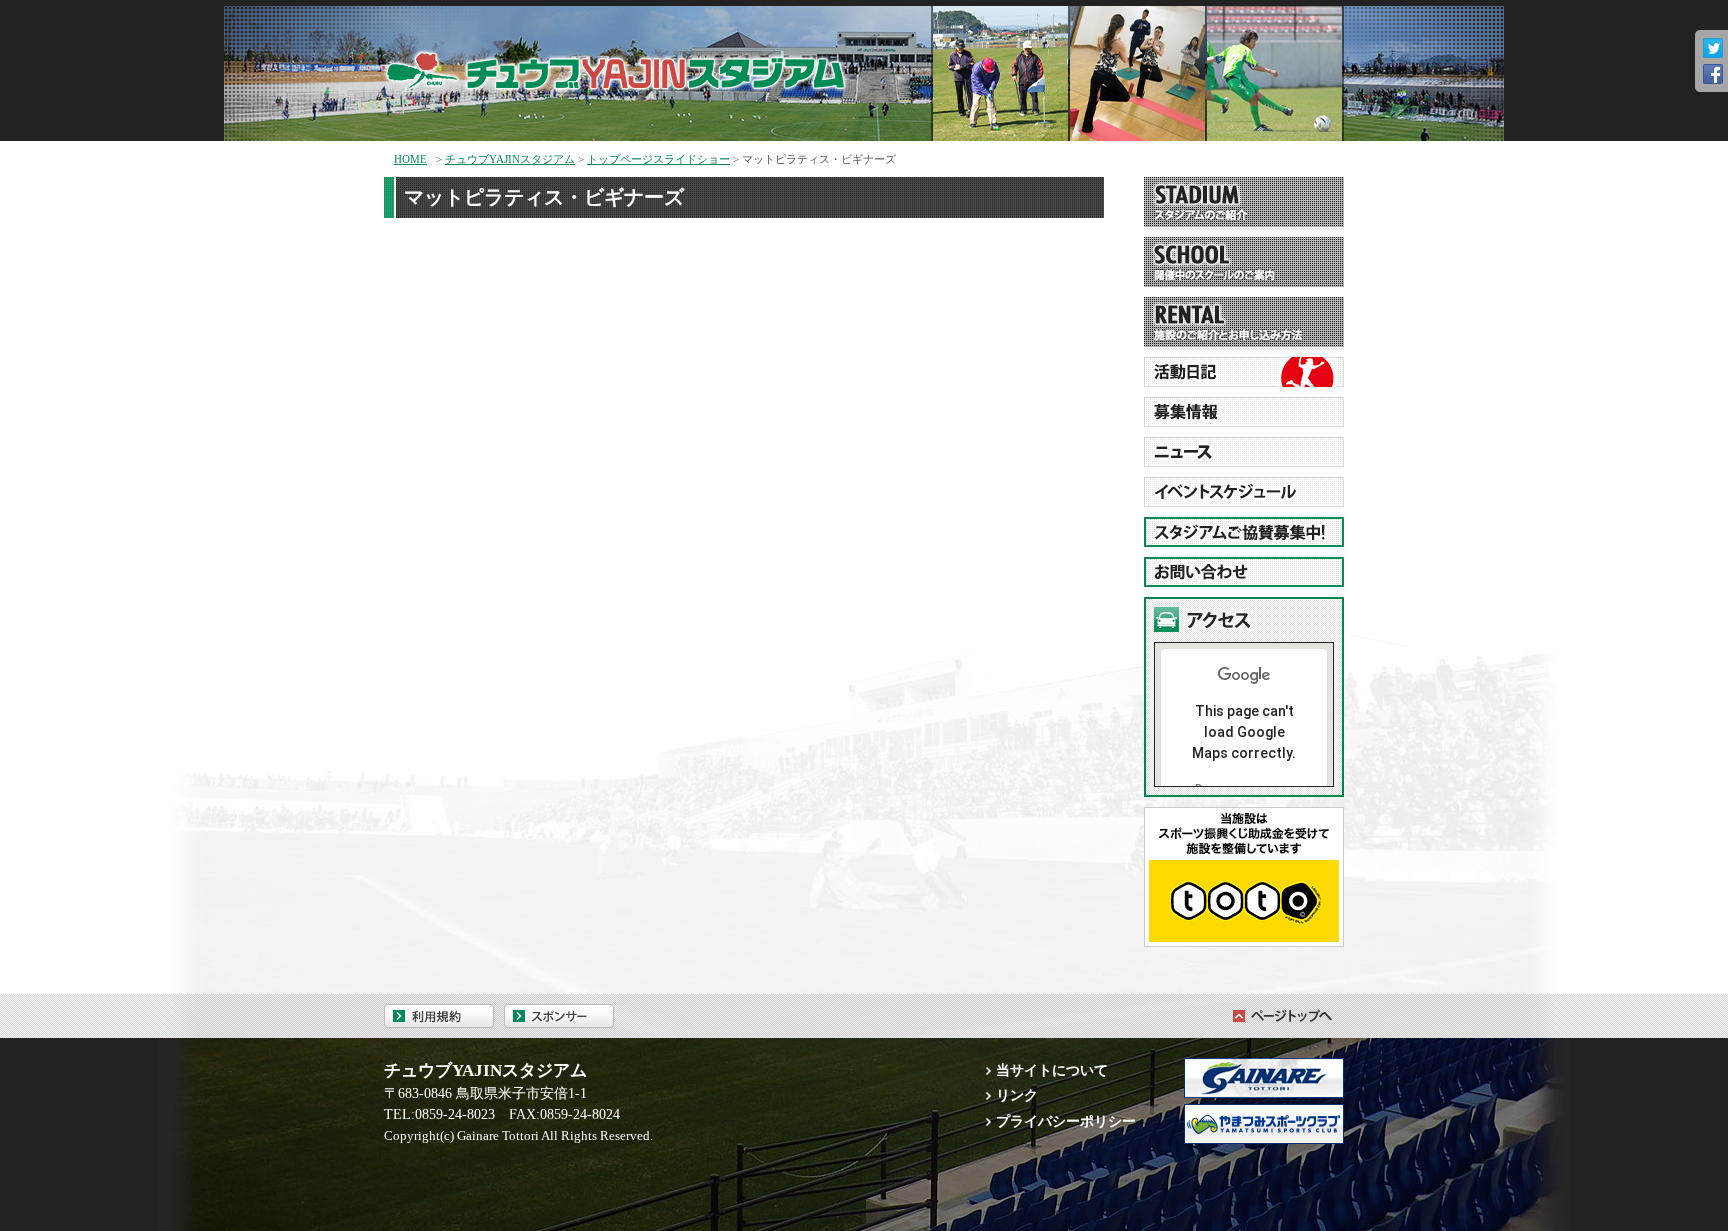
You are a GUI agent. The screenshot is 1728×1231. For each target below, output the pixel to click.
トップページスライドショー (658, 159)
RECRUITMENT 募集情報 (1244, 412)
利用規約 (439, 1016)
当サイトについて (1052, 1070)
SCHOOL (1244, 262)
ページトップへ (1279, 1016)
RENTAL (1244, 322)
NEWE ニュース (1244, 452)
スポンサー (559, 1016)
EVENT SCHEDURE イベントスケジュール (1244, 492)
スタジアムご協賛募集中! (1244, 532)
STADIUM (1244, 202)
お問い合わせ (1244, 572)
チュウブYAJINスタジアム (644, 66)
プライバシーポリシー (1066, 1121)
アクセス (1244, 619)
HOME (410, 159)
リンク (1017, 1095)
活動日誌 (1244, 372)
